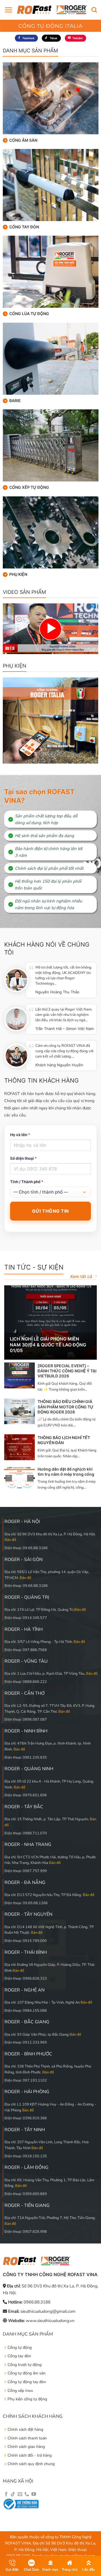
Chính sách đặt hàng (25, 2429)
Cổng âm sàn (23, 140)
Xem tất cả (81, 1276)
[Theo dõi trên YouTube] (34, 2494)
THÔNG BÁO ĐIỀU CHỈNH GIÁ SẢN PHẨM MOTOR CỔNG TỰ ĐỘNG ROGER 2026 (66, 1407)
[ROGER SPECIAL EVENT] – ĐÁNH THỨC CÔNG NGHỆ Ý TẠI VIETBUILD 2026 (67, 1371)
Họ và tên (20, 1135)
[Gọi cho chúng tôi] (27, 2494)
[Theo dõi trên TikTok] (13, 2494)
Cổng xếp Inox (20, 2391)
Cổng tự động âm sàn (27, 2373)
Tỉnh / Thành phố (27, 1182)
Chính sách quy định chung (31, 2464)
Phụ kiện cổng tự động (27, 2399)
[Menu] (8, 10)
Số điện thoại (23, 1158)
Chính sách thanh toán (27, 2438)
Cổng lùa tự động (29, 314)
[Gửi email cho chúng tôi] (20, 2494)
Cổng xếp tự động (29, 487)
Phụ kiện (18, 574)
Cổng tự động (20, 2348)
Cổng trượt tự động (25, 2365)
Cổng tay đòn (24, 227)
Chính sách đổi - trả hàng (30, 2455)
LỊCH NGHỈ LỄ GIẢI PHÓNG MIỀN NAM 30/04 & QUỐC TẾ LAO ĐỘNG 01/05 (48, 1345)
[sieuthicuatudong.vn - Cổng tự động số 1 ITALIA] (52, 10)
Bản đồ (10, 1540)
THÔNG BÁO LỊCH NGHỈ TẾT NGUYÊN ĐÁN (64, 1440)
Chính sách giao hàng (26, 2447)
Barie (15, 401)
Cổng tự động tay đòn (27, 2382)
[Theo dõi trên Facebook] (6, 2494)
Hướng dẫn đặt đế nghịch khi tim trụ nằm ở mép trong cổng (66, 1472)
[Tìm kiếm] (94, 10)
